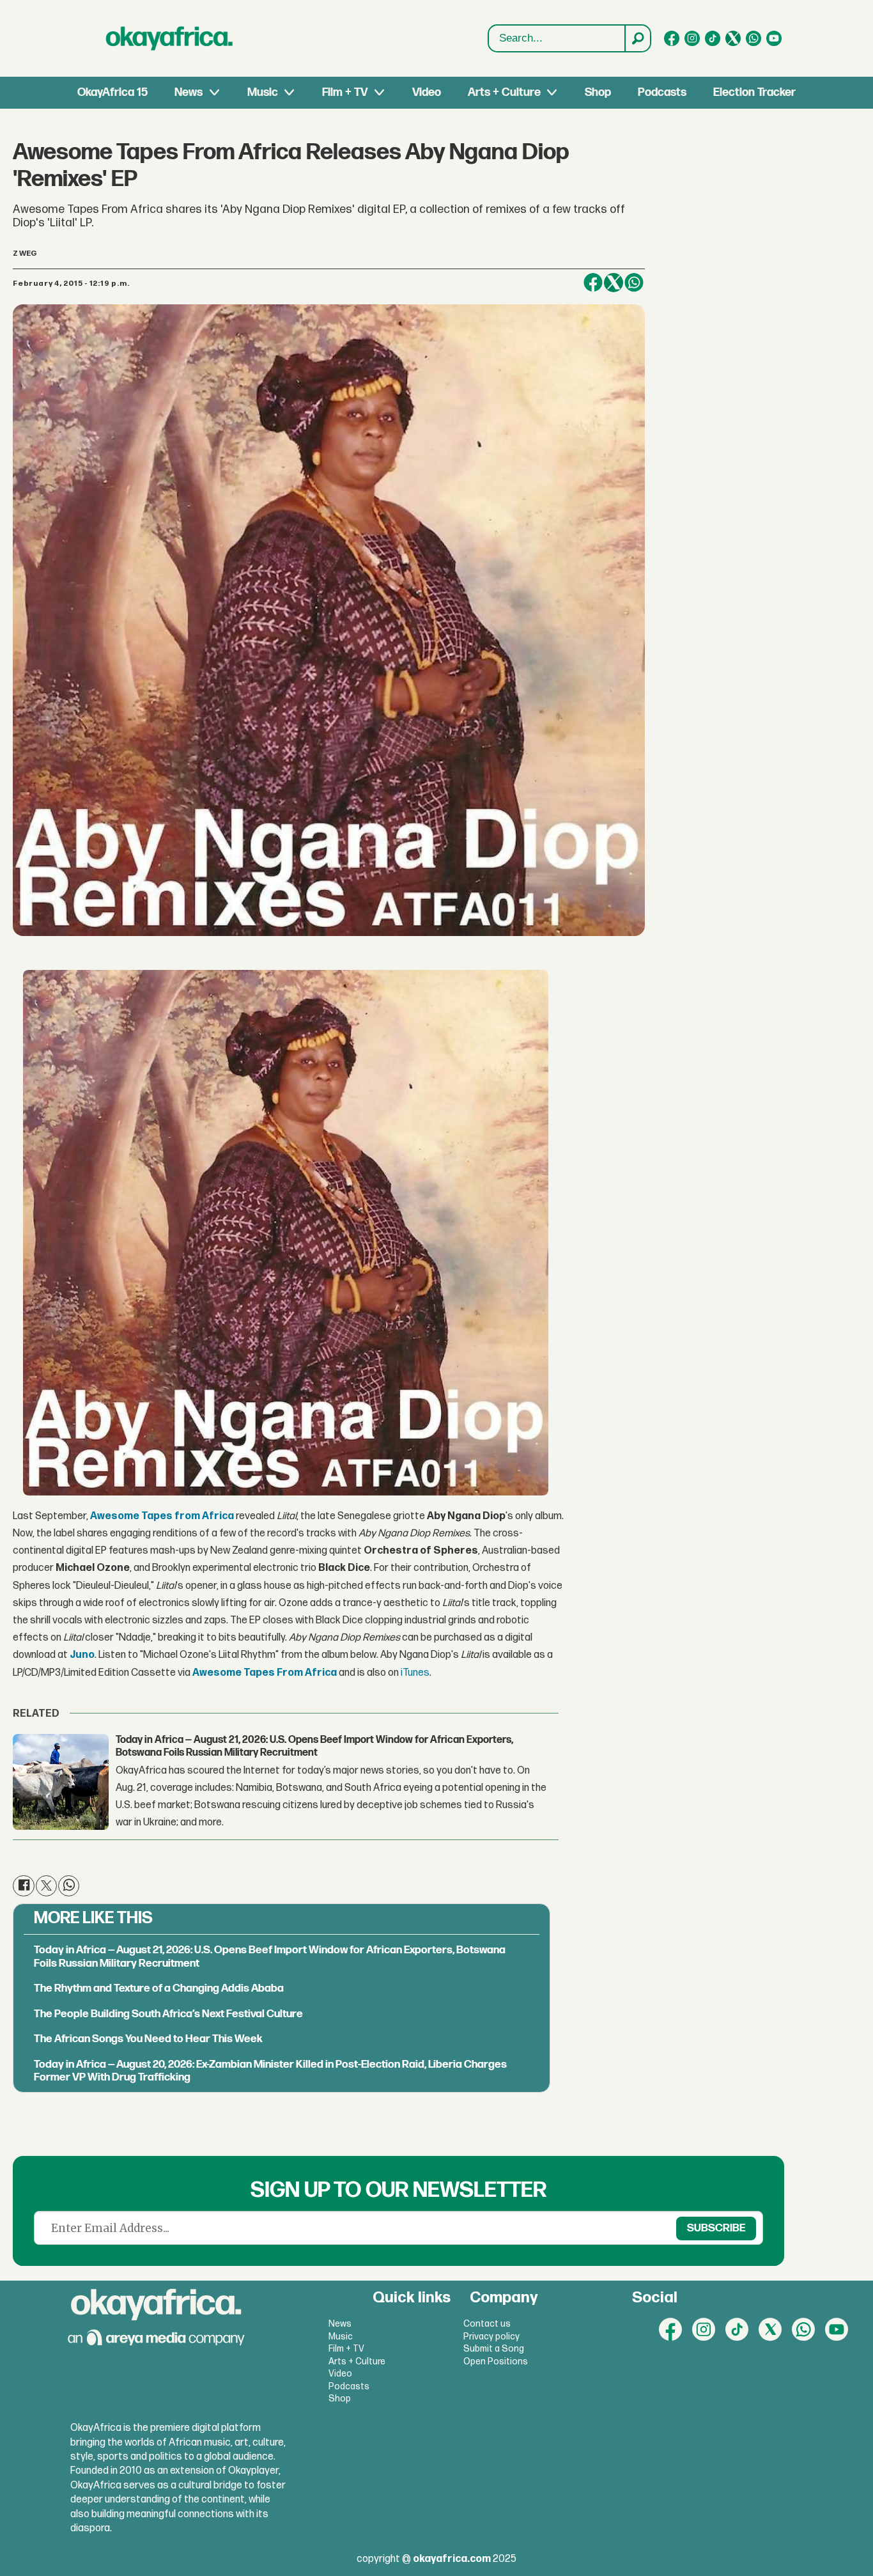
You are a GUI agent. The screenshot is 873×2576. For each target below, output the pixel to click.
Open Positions (496, 2361)
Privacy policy (491, 2337)
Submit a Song (494, 2349)
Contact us (487, 2324)
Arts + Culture (504, 92)
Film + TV (345, 92)
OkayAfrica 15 (112, 92)
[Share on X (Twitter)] (614, 283)
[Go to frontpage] (169, 38)
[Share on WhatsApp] (634, 283)
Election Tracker (754, 92)
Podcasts (662, 92)
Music (263, 92)
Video (427, 92)
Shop (598, 92)
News (189, 92)
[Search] (637, 38)
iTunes (415, 1673)
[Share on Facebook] (593, 283)
